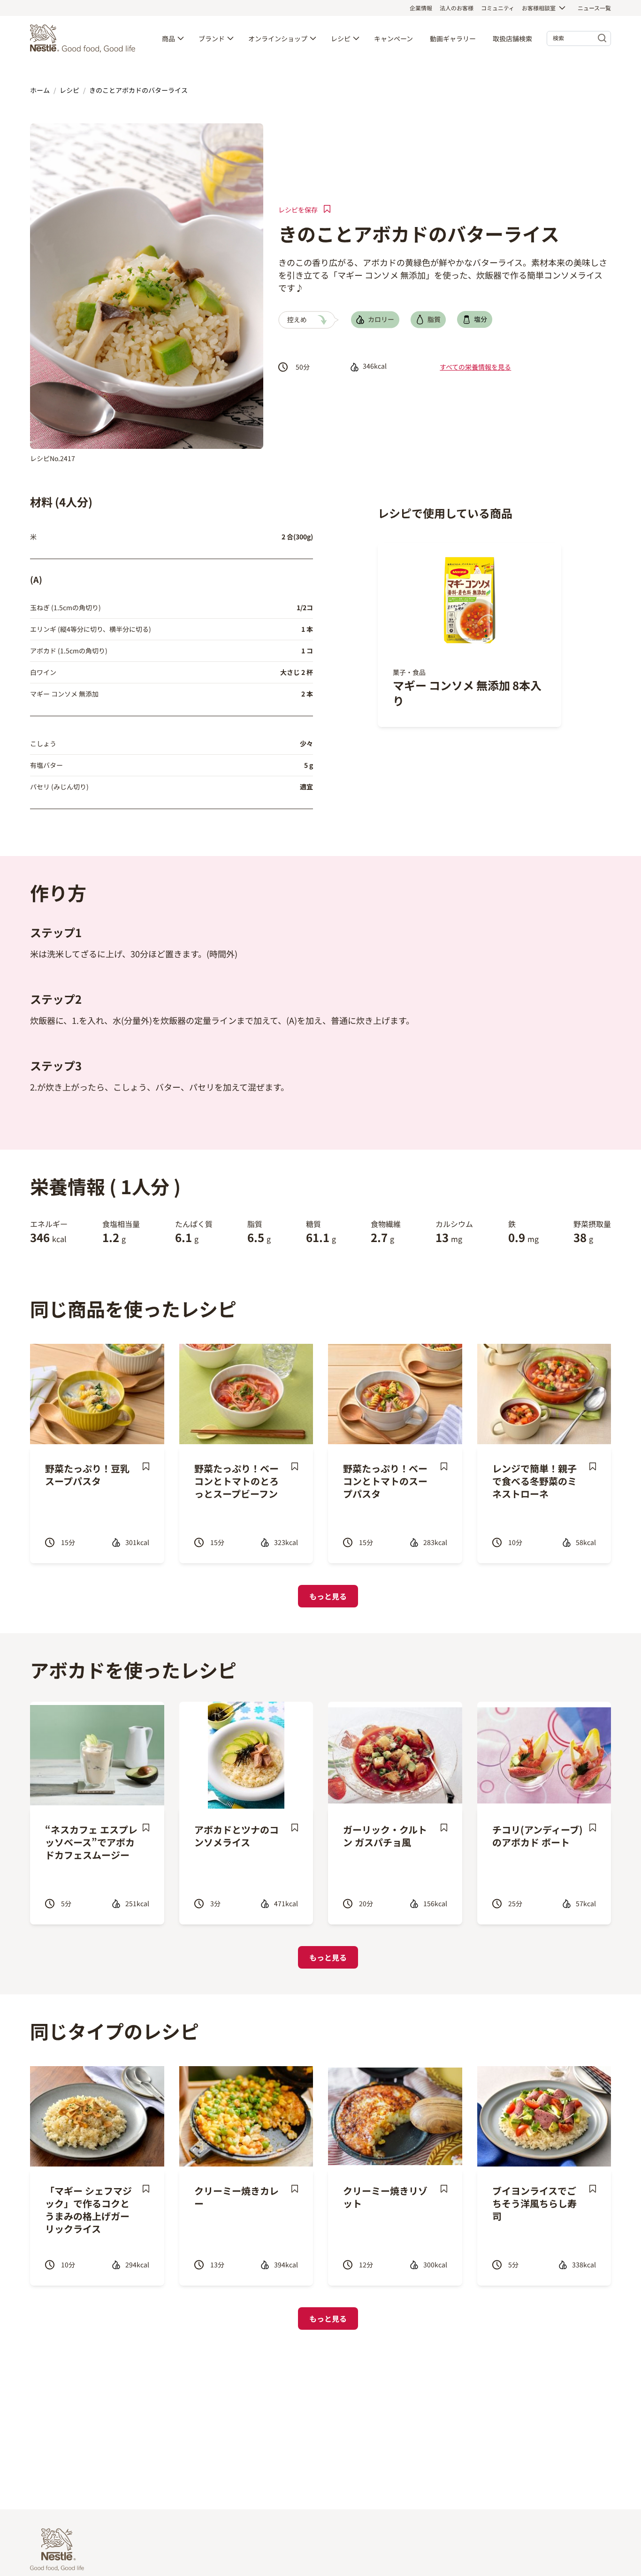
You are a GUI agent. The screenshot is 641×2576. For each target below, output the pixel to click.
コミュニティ (498, 8)
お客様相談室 (539, 8)
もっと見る (328, 1596)
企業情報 (421, 8)
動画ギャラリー (453, 38)
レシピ (341, 38)
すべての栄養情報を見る (475, 367)
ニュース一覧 (594, 8)
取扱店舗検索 (512, 38)
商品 (168, 38)
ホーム (40, 90)
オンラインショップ (278, 38)
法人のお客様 (457, 8)
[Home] (85, 38)
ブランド (212, 38)
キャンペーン (393, 38)
